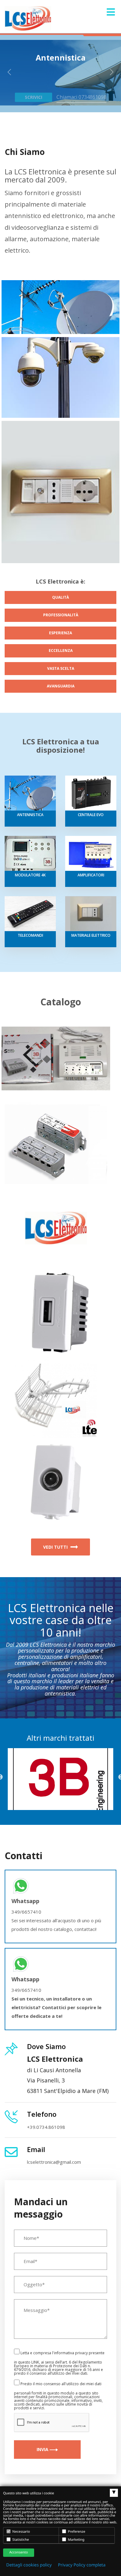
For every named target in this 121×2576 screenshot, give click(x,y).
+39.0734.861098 (46, 2127)
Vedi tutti (56, 1547)
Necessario (21, 2532)
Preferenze (76, 2532)
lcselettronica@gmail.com (54, 2162)
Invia (43, 2449)
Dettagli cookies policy (29, 2565)
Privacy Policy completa (82, 2565)
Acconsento (19, 2552)
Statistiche (20, 2540)
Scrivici (34, 89)
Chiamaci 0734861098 (81, 89)
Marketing (76, 2540)
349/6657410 (26, 1912)
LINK (35, 2362)
